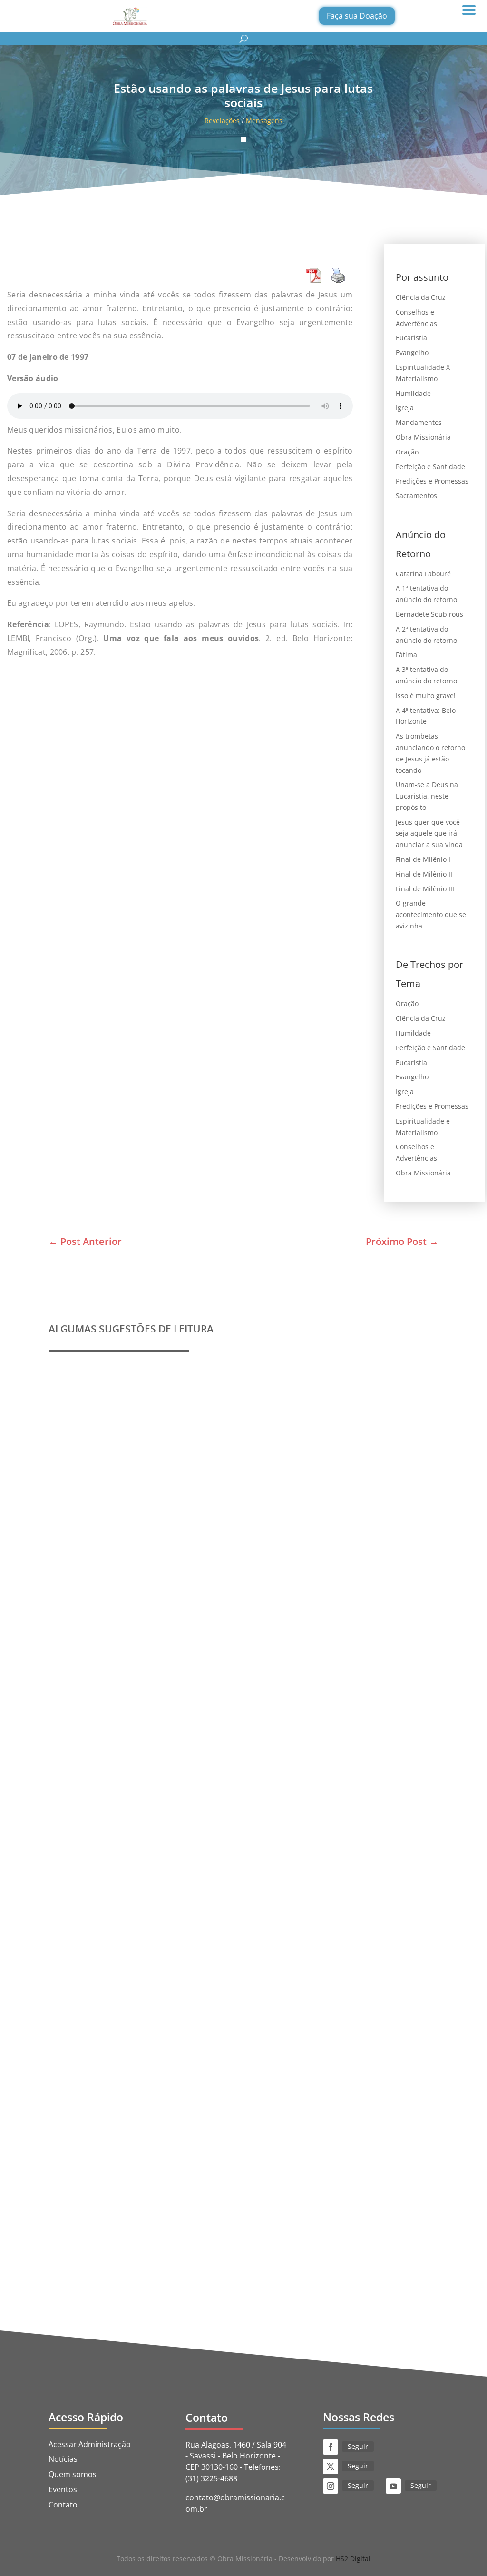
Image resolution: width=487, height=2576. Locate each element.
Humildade (413, 393)
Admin (81, 1609)
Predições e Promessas (432, 481)
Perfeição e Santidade (430, 467)
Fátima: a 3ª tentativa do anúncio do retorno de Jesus (164, 2215)
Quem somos (73, 2474)
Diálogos (259, 2229)
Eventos (63, 2489)
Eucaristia (411, 338)
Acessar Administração (90, 2444)
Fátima (406, 655)
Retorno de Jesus (303, 2229)
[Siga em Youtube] (393, 2486)
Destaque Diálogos (212, 2229)
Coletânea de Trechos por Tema (122, 1905)
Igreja (405, 408)
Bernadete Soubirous (429, 614)
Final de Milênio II (424, 874)
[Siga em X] (331, 2467)
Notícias (63, 2459)
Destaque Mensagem (175, 1919)
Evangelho (412, 352)
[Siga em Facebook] (331, 2447)
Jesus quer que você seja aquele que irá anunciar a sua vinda (429, 834)
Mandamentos (419, 422)
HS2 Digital (353, 2559)
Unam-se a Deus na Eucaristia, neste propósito (427, 796)
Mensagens (264, 121)
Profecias (77, 1595)
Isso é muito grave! (426, 696)
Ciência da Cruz (421, 297)
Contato (63, 2505)
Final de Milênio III (425, 889)
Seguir (358, 2446)
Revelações (222, 121)
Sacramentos (416, 496)
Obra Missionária (423, 437)
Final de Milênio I (423, 859)
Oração (407, 452)
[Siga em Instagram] (331, 2486)
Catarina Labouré (423, 574)
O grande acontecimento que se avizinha (431, 914)
